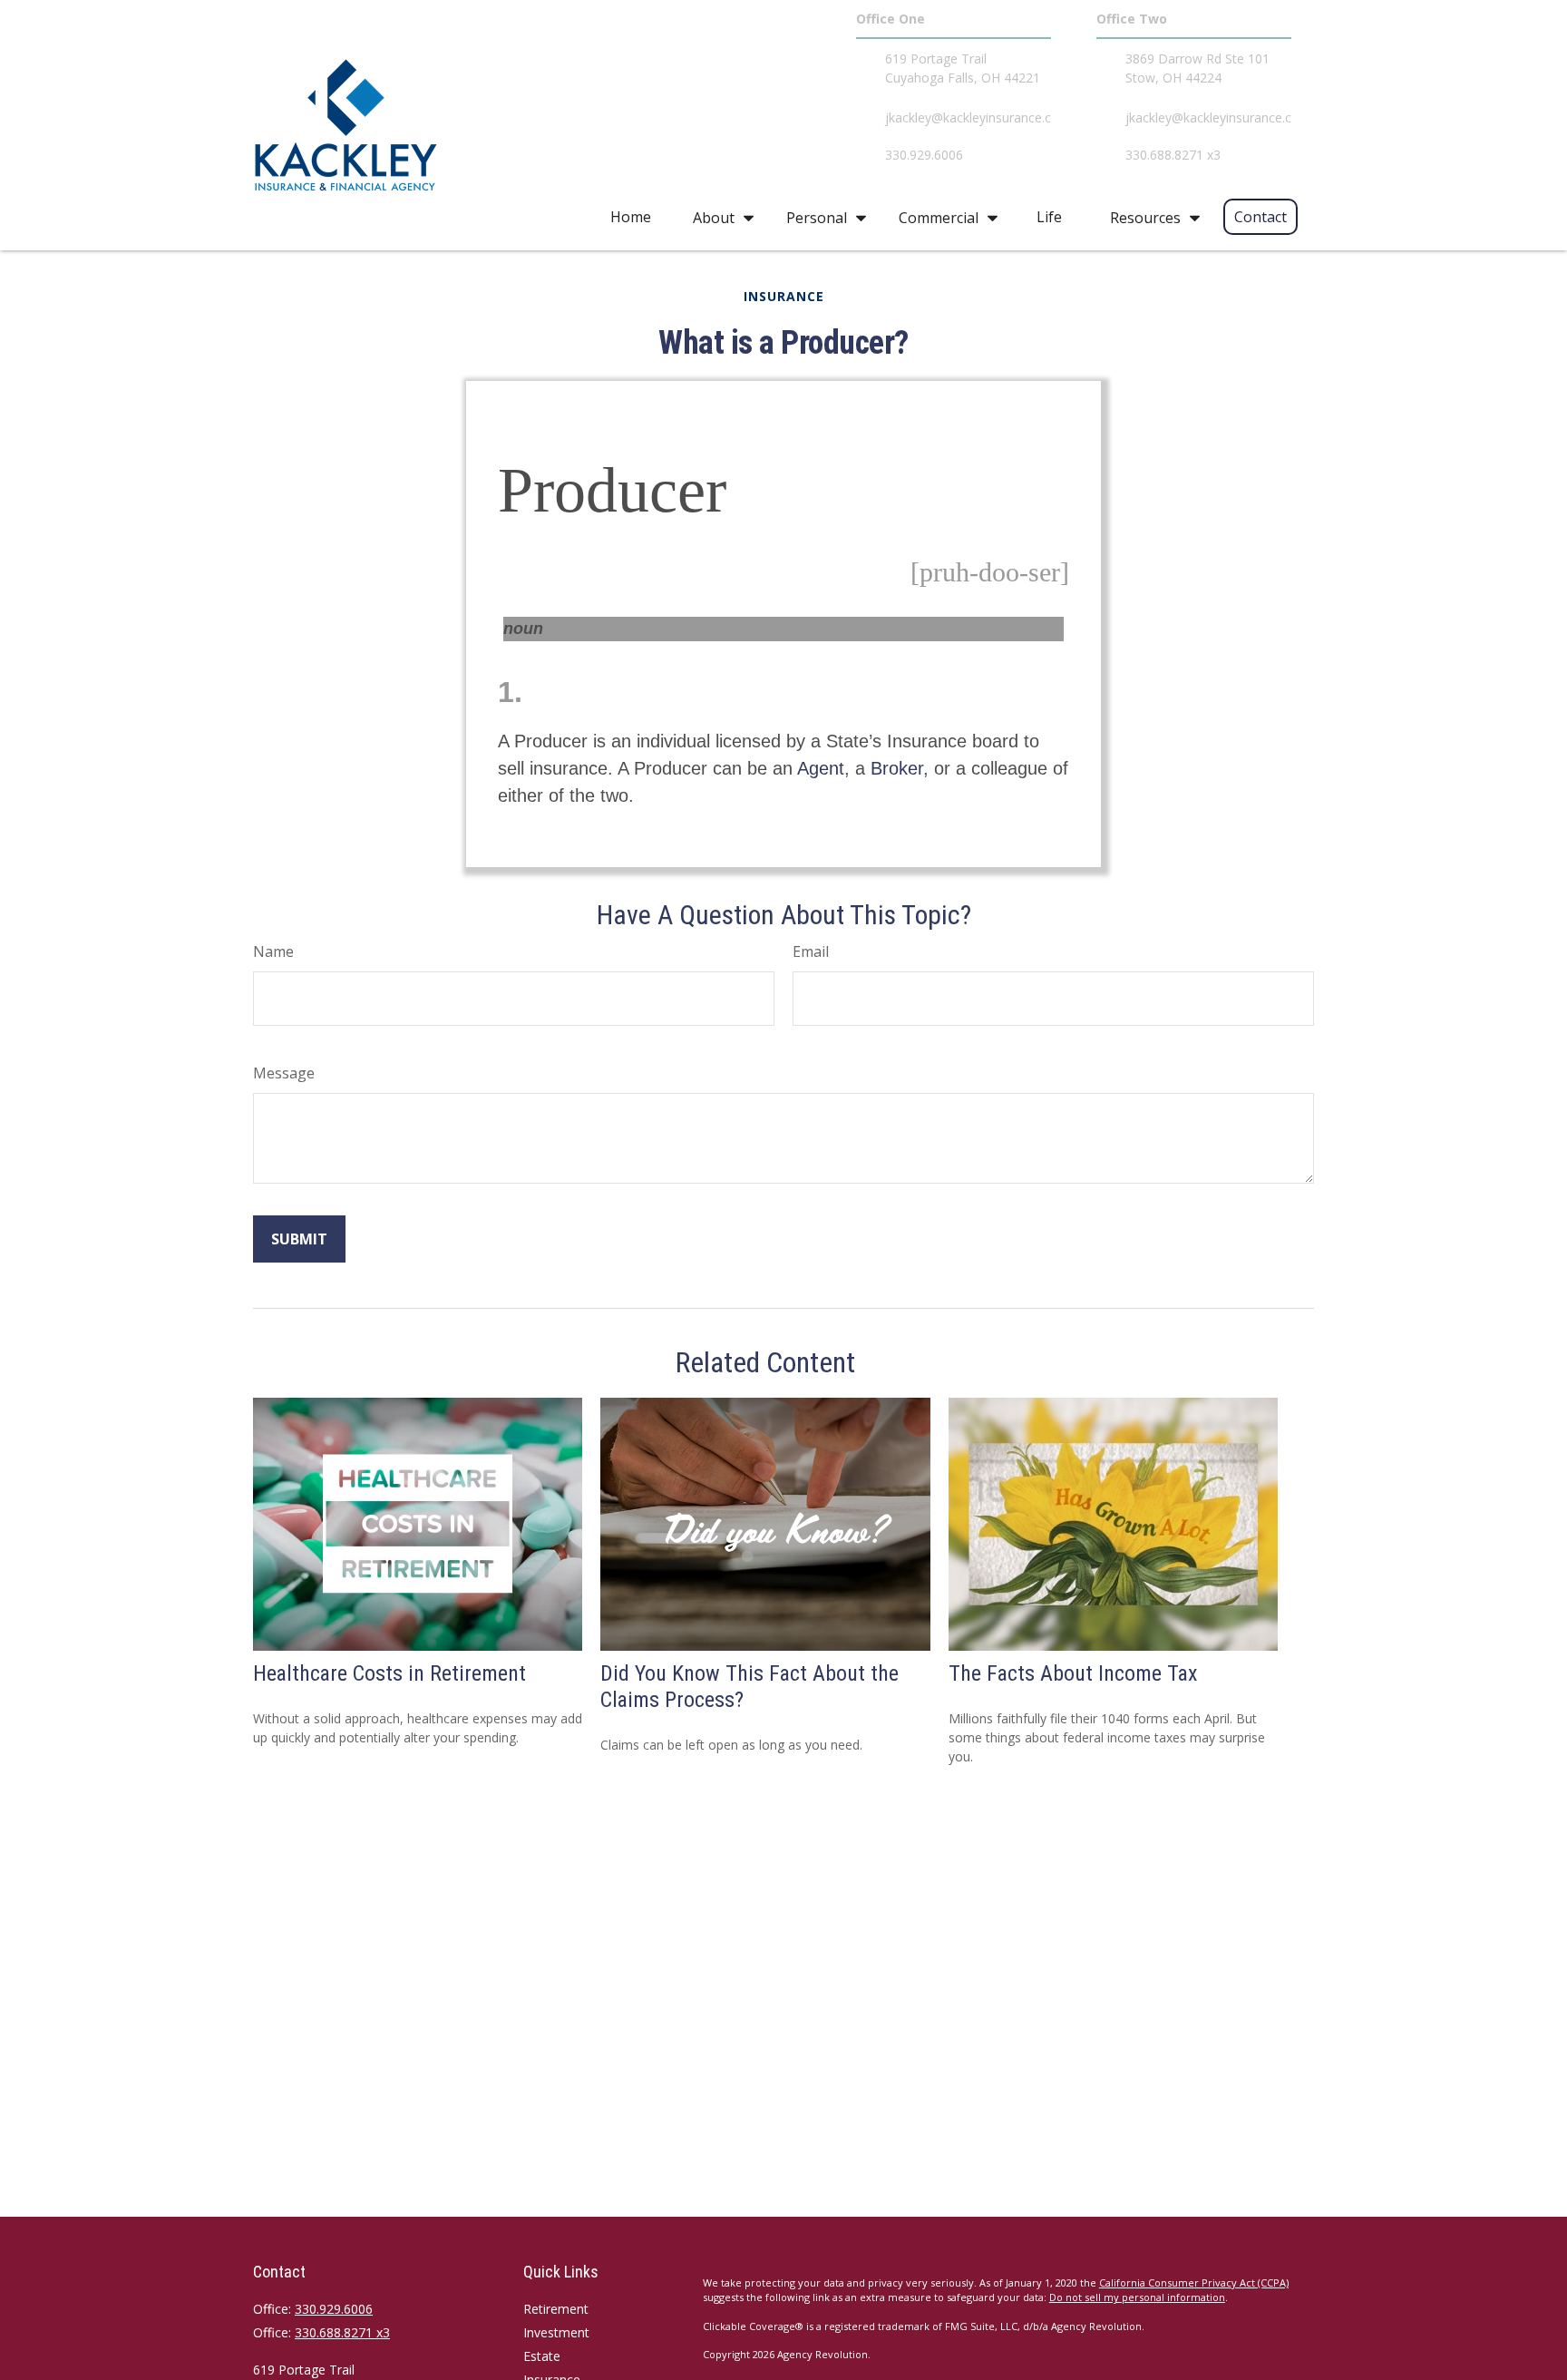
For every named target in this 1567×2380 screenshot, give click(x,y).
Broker (897, 768)
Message (284, 1073)
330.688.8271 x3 (342, 2332)
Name (273, 951)
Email (811, 951)
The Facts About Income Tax (1073, 1673)
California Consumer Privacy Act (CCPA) (1194, 2282)
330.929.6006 (334, 2309)
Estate (542, 2356)
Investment (556, 2332)
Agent (821, 768)
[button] (631, 217)
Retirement (556, 2309)
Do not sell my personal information (1137, 2297)
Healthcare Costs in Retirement (389, 1673)
